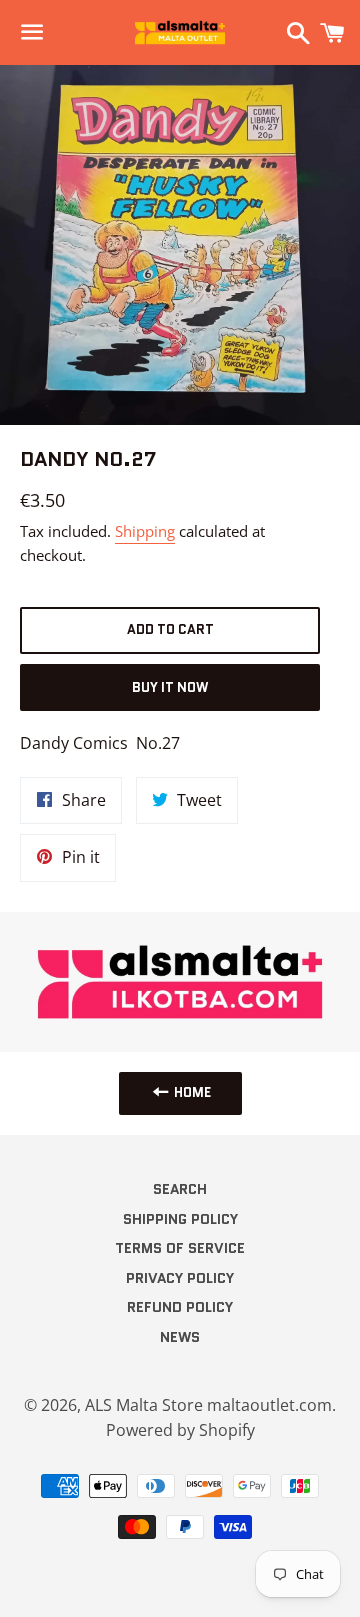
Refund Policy (180, 1307)
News (180, 1337)
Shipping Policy (180, 1219)
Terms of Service (180, 1248)
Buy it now (170, 687)
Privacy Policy (180, 1278)
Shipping (145, 531)
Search (180, 1189)
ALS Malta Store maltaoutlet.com (208, 1405)
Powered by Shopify (180, 1430)
